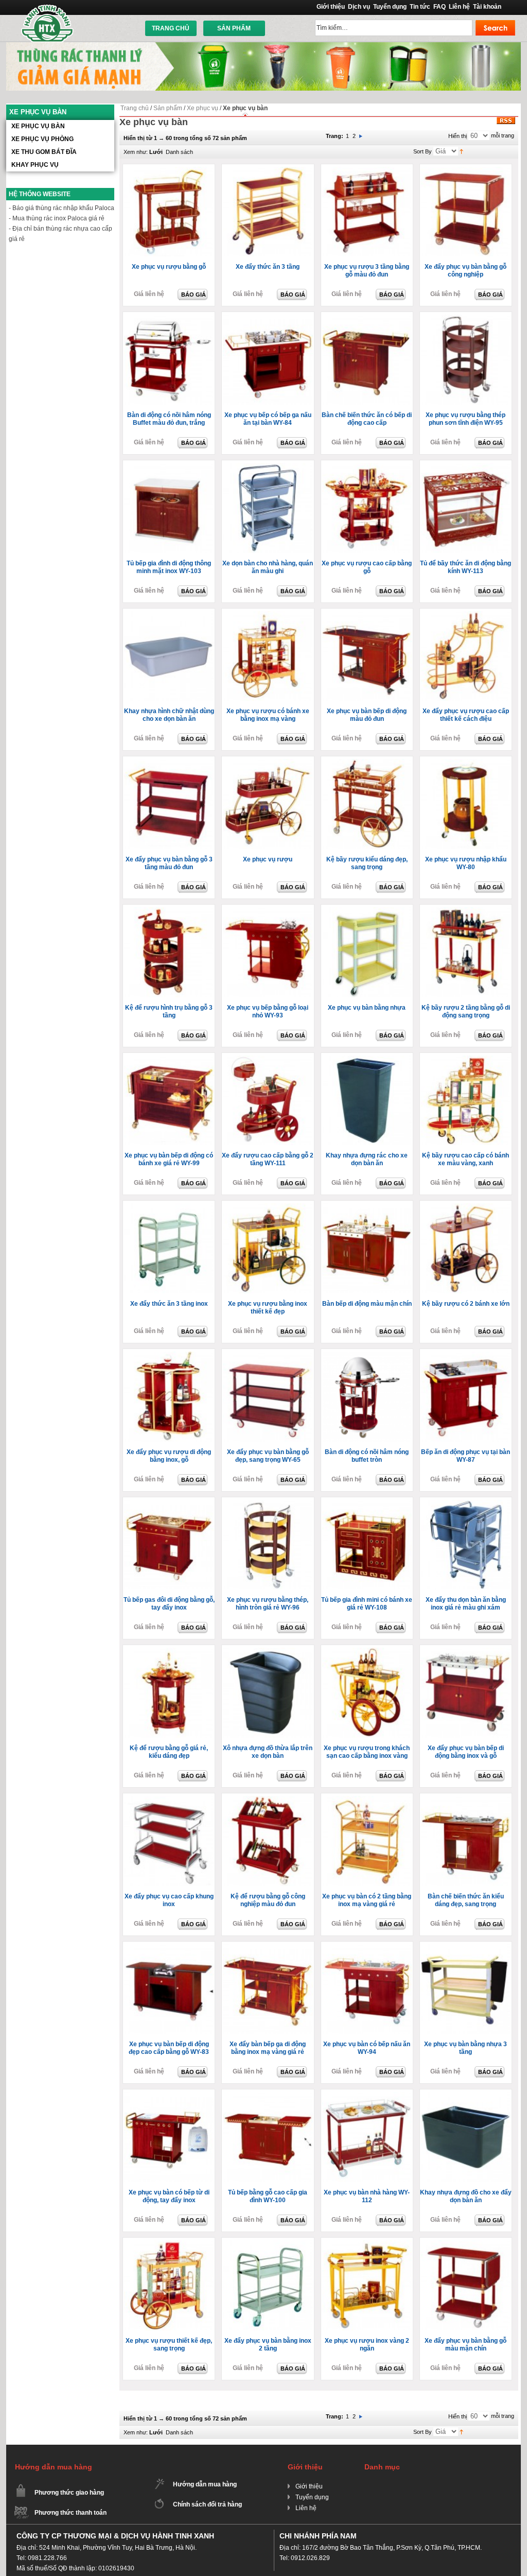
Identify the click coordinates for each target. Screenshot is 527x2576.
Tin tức (420, 7)
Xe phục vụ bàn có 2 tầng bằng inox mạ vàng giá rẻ (367, 1900)
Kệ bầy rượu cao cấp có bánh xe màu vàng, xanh (465, 1159)
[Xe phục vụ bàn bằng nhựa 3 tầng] (467, 1990)
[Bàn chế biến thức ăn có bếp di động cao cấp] (368, 360)
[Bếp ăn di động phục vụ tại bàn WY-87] (467, 1397)
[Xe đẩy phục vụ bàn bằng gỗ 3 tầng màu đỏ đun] (170, 805)
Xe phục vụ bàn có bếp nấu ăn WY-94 (367, 2048)
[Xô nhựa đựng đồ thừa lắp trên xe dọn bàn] (269, 1693)
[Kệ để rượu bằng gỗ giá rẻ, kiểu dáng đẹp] (170, 1693)
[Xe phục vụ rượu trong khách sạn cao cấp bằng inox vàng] (368, 1693)
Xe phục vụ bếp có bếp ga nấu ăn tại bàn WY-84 (268, 419)
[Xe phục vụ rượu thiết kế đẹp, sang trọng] (170, 2286)
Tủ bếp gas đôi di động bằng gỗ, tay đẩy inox (169, 1604)
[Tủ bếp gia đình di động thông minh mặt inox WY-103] (170, 509)
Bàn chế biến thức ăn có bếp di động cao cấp (367, 419)
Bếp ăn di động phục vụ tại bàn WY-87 (465, 1456)
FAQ (440, 7)
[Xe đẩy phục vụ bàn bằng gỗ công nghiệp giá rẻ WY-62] (467, 213)
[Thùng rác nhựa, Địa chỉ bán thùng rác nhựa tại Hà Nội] (48, 23)
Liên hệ (459, 7)
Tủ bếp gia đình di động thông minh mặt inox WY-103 (169, 567)
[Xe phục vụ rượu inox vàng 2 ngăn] (368, 2286)
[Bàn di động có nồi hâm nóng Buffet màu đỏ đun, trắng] (170, 360)
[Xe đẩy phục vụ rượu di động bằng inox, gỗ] (170, 1397)
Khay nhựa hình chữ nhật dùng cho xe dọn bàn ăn (169, 715)
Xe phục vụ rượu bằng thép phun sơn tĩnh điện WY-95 (465, 419)
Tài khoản (487, 7)
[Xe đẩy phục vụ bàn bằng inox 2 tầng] (269, 2286)
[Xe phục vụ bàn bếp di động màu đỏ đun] (368, 657)
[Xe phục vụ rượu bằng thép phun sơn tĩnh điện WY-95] (467, 360)
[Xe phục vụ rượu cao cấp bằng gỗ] (368, 509)
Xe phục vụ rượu (268, 859)
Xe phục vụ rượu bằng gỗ (169, 267)
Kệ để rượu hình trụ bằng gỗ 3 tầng (169, 1012)
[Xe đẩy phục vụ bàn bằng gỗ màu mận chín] (467, 2286)
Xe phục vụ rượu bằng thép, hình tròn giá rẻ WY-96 (268, 1604)
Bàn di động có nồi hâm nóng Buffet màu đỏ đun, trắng (169, 419)
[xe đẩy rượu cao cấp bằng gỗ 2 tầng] (269, 1101)
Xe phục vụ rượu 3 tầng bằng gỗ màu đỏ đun (367, 271)
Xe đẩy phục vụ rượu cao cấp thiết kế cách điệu (466, 715)
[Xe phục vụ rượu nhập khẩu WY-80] (467, 805)
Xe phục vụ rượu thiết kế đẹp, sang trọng (169, 2345)
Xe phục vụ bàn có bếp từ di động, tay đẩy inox (169, 2196)
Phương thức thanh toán (71, 2513)
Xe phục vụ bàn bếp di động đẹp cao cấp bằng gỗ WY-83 (169, 2048)
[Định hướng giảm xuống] (461, 151)
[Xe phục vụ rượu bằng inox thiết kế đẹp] (269, 1249)
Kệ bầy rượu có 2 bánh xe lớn (466, 1304)
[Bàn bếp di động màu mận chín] (368, 1249)
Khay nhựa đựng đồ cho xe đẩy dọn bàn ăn (466, 2196)
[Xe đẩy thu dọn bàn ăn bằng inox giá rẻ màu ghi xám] (467, 1546)
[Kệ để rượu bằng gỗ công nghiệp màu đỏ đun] (269, 1842)
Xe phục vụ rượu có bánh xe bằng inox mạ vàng (268, 715)
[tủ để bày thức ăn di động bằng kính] (467, 509)
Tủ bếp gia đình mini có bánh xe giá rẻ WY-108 (367, 1604)
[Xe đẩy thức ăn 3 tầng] (269, 213)
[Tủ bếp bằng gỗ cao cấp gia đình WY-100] (269, 2138)
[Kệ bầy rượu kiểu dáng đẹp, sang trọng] (368, 805)
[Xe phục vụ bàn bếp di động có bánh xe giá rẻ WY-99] (170, 1101)
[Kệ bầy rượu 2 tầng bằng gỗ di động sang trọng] (467, 953)
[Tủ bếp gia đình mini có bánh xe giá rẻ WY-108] (368, 1546)
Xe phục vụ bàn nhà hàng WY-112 (367, 2196)
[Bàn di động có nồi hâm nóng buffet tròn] (368, 1397)
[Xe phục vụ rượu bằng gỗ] (170, 213)
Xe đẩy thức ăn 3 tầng (268, 267)
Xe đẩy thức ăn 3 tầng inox (169, 1304)
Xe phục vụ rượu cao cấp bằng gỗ (367, 567)
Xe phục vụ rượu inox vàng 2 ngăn (367, 2345)
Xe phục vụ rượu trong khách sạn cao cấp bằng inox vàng (367, 1752)
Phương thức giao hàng (69, 2493)
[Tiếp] (361, 136)
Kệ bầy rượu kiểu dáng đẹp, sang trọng (367, 863)
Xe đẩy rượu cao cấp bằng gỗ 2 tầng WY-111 (268, 1159)
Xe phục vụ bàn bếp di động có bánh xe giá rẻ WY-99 (169, 1159)
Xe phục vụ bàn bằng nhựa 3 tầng (465, 2048)
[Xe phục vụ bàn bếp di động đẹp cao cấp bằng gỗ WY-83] (170, 1990)
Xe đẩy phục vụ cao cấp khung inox (169, 1900)
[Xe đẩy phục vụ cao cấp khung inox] (170, 1842)
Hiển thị (458, 136)
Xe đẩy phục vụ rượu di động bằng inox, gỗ (169, 1456)
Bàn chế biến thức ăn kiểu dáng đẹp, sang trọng (466, 1900)
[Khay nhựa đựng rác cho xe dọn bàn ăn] (368, 1101)
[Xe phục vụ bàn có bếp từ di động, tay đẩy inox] (170, 2138)
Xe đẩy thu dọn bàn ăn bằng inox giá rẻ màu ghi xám (466, 1604)
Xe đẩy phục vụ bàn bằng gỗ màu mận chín (465, 2345)
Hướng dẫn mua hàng (205, 2484)
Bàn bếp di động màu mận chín (367, 1304)
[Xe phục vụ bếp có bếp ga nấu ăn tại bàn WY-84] (269, 360)
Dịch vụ (359, 7)
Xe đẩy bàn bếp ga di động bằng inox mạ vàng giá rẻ (268, 2048)
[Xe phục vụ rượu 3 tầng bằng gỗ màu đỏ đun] (368, 213)
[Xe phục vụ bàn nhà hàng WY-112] (368, 2138)
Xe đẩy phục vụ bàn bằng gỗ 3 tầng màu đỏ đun (169, 863)
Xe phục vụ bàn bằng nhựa (367, 1008)
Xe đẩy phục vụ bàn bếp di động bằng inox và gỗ (466, 1752)
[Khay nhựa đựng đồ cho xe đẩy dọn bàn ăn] (467, 2138)
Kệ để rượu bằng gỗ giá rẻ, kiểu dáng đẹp (169, 1752)
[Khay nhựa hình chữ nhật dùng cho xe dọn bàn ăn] (170, 657)
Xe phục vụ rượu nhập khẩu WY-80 (466, 863)
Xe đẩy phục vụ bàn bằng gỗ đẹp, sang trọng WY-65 (268, 1456)
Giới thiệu (331, 7)
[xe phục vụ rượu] (269, 805)
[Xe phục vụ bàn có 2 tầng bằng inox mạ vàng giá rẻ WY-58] (368, 1842)
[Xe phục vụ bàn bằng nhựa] (368, 953)
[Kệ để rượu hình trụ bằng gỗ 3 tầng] (170, 953)
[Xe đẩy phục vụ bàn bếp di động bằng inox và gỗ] (467, 1693)
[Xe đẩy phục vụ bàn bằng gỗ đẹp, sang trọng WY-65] (269, 1397)
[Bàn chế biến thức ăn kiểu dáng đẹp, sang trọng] (467, 1842)
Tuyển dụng (390, 7)
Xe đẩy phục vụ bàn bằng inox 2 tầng (268, 2345)
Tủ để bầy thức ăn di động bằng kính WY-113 (465, 567)
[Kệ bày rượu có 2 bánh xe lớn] (467, 1249)
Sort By (423, 151)
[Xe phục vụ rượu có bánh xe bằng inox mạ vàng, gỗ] (269, 657)
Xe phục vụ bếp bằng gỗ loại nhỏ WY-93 (268, 1012)
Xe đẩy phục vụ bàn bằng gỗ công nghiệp (465, 271)
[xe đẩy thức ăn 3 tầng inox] (170, 1249)
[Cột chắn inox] (263, 46)
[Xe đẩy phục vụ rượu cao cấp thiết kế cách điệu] (467, 657)
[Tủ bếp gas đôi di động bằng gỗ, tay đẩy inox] (170, 1546)
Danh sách (179, 152)
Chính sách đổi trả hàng (207, 2504)
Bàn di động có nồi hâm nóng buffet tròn (367, 1456)
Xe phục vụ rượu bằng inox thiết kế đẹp (268, 1308)
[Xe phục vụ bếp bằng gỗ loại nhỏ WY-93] (269, 953)
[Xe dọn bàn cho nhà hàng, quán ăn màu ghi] (269, 509)
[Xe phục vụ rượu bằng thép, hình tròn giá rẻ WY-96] (269, 1546)
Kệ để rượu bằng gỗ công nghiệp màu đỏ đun (268, 1900)
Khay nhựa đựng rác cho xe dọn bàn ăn (367, 1159)
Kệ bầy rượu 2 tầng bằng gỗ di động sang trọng (466, 1012)
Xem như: (136, 152)
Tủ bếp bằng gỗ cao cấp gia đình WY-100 (268, 2196)
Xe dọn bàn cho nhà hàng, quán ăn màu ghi (268, 567)
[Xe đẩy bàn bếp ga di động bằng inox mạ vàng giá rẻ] (269, 1990)
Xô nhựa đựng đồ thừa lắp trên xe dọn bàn (268, 1752)
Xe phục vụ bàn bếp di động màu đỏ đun (367, 715)
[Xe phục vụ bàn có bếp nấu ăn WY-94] (368, 1990)
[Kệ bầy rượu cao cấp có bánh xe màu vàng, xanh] (467, 1101)
